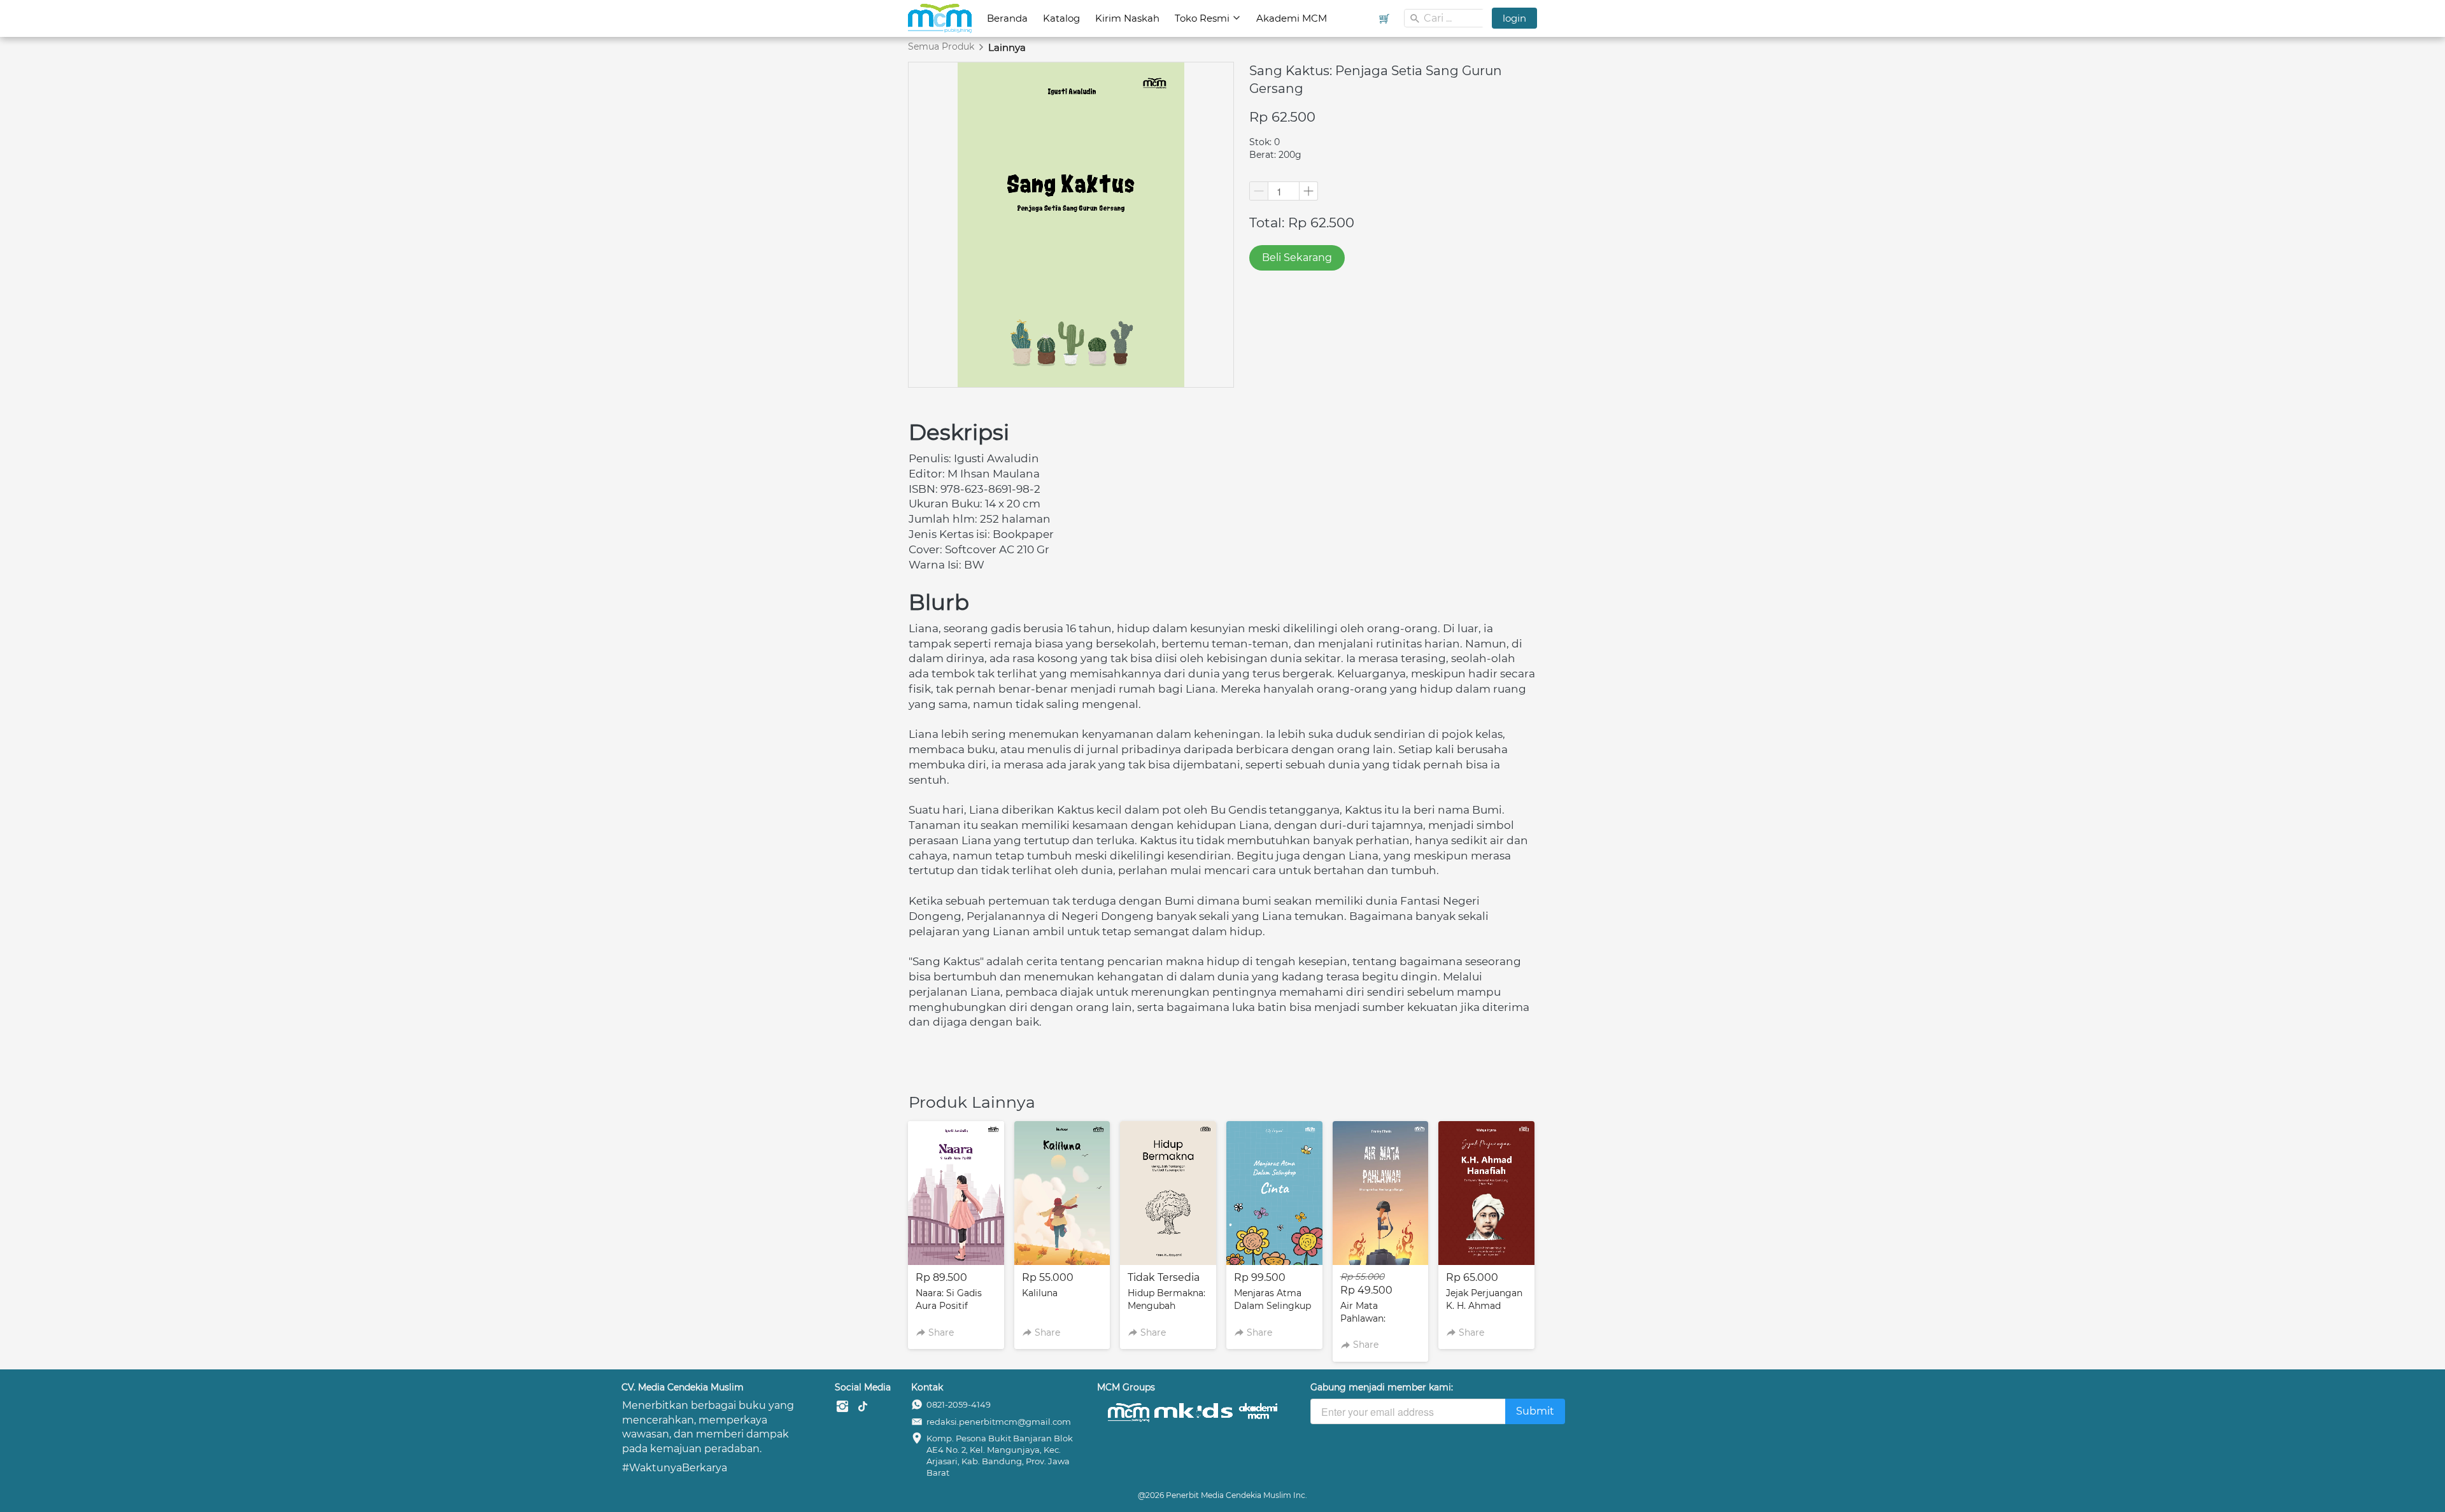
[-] (842, 1407)
